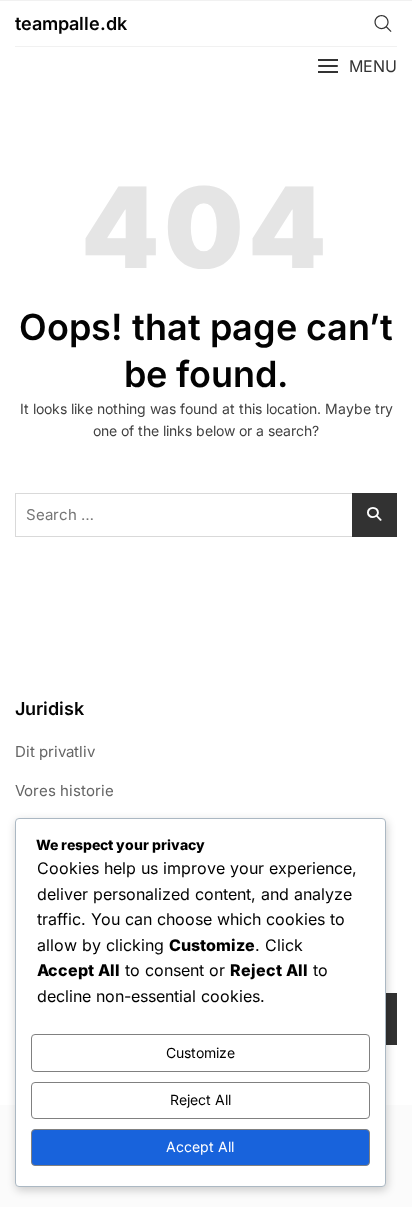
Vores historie (64, 790)
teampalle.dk (71, 23)
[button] (357, 66)
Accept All (200, 1146)
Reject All (200, 1099)
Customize (200, 1052)
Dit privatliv (55, 751)
